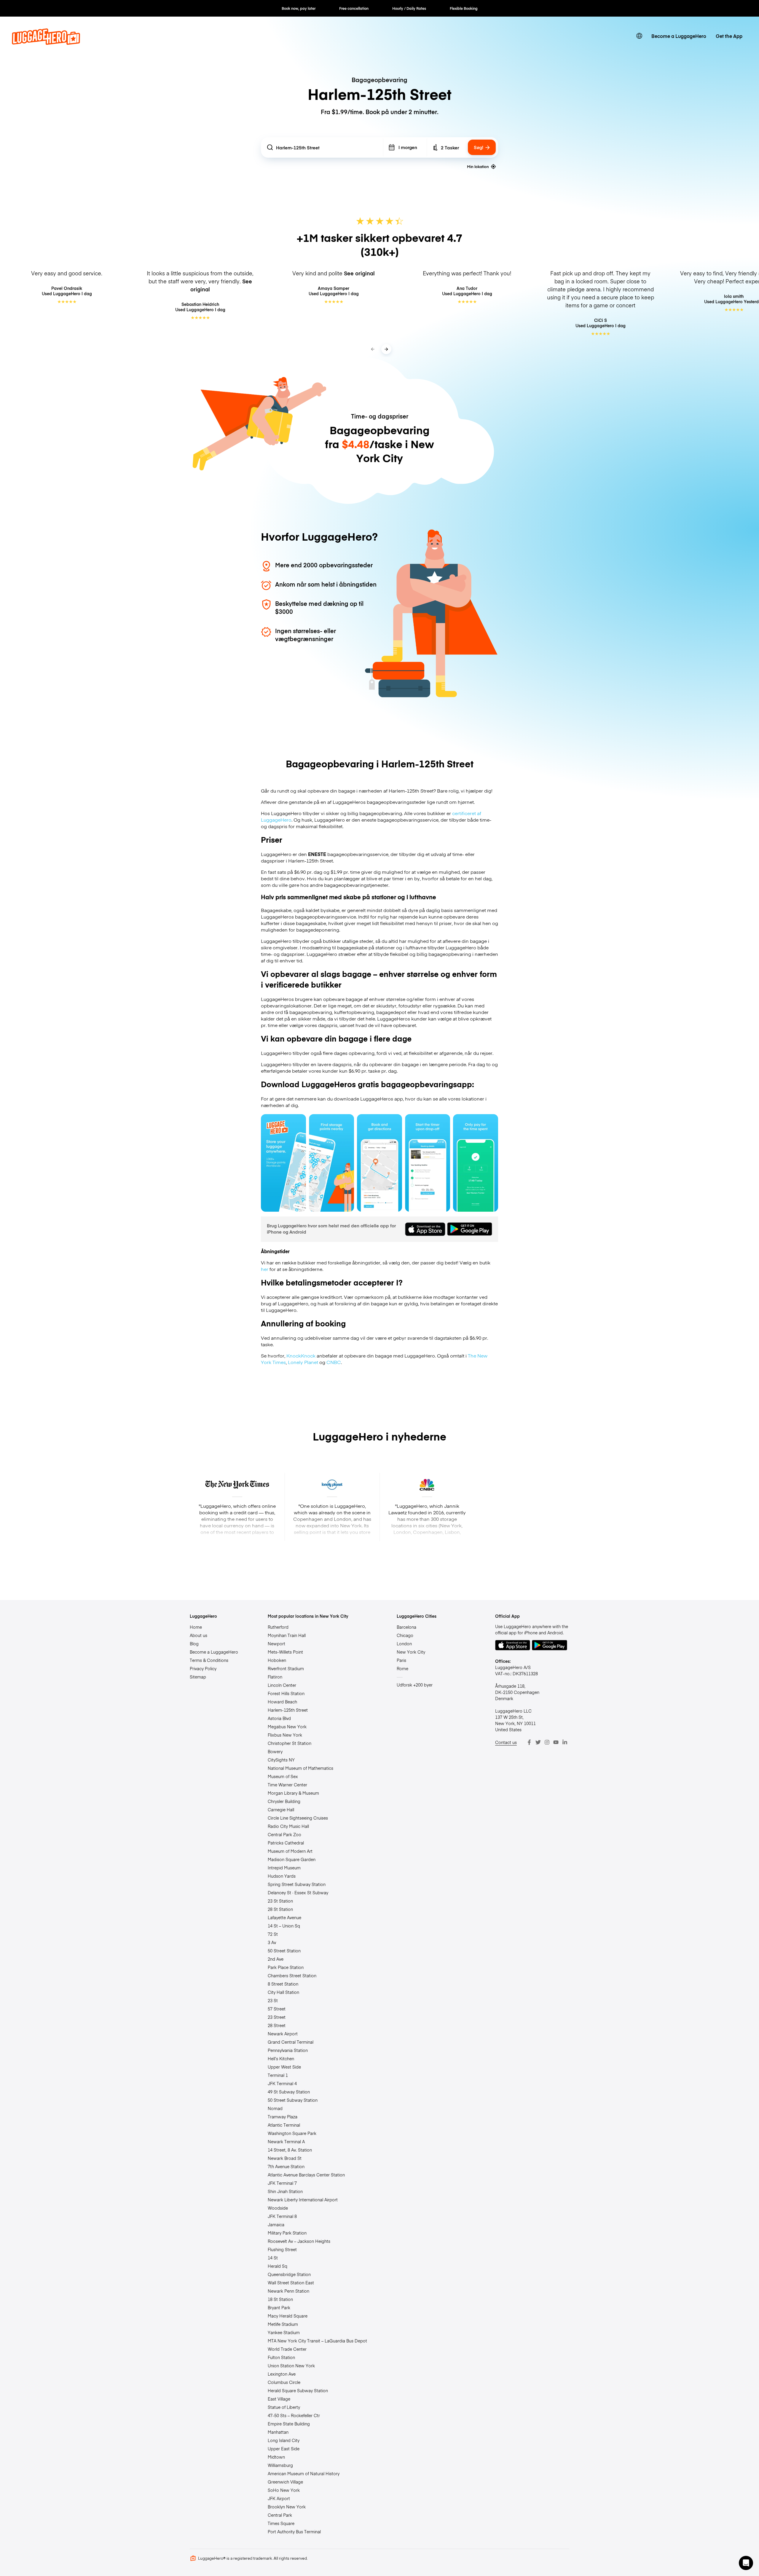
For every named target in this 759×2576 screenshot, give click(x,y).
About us (198, 1635)
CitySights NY (281, 1760)
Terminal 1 (278, 2075)
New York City (411, 1652)
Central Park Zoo (284, 1834)
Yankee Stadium (284, 2332)
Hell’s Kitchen (281, 2058)
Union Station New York (291, 2366)
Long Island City (284, 2440)
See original (359, 273)
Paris (401, 1660)
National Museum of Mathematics (300, 1768)
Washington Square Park (292, 2133)
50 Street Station (284, 1951)
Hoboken (277, 1660)
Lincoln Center (282, 1685)
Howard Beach (282, 1702)
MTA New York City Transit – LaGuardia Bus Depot (317, 2341)
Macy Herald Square (288, 2316)
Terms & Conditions (209, 1660)
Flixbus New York (285, 1735)
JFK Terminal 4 (282, 2083)
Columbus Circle (284, 2382)
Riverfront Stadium (286, 1668)
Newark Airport (283, 2034)
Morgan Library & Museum (293, 1793)
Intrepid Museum (284, 1868)
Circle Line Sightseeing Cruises (298, 1818)
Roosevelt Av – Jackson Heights (299, 2241)
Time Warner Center (287, 1785)
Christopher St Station (290, 1743)
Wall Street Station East (291, 2283)
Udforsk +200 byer (415, 1685)
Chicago (405, 1635)
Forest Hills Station (286, 1693)
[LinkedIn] (565, 1742)
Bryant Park (279, 2307)
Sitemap (198, 1677)
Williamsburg (280, 2465)
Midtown (276, 2457)
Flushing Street (282, 2249)
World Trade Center (287, 2349)
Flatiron (275, 1677)
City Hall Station (283, 1992)
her (265, 1269)
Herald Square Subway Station (298, 2390)
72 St (273, 1934)
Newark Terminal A (286, 2141)
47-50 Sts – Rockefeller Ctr (294, 2415)
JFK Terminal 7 (282, 2183)
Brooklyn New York (287, 2507)
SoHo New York (284, 2490)
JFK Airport (279, 2498)
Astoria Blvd (279, 1718)
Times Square (281, 2523)
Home (196, 1627)
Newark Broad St (285, 2158)
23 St (273, 2000)
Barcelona (406, 1627)
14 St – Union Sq (284, 1926)
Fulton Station (281, 2357)
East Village (279, 2399)
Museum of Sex (283, 1776)
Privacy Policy (203, 1668)
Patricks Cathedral (286, 1843)
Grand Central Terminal (291, 2042)
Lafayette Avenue (284, 1917)
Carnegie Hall (281, 1810)
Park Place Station (286, 1967)
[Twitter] (538, 1742)
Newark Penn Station (288, 2291)
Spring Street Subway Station (297, 1884)
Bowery (275, 1751)
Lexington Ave (282, 2374)
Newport (276, 1644)
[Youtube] (556, 1742)
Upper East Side (284, 2449)
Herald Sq (278, 2266)
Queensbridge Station (289, 2274)
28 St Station (280, 1909)
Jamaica (276, 2224)
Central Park (280, 2515)
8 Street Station (283, 1984)
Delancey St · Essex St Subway (298, 1893)
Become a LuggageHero (679, 36)
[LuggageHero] (46, 43)
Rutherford (278, 1627)
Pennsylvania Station (288, 2050)
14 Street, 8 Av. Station (290, 2150)
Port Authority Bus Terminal (294, 2532)
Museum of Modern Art (290, 1851)
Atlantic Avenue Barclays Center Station (306, 2175)
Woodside (278, 2208)
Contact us (506, 1742)
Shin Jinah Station (285, 2191)
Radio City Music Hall (288, 1826)
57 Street (277, 2009)
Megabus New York (287, 1727)
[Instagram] (547, 1742)
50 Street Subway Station (293, 2100)
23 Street (277, 2017)
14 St (273, 2258)
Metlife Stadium (283, 2324)
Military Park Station (287, 2233)
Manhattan (278, 2432)
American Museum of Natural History (304, 2473)
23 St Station (280, 1901)
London (404, 1644)
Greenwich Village (285, 2482)
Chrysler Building (284, 1801)
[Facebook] (529, 1742)
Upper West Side (284, 2067)
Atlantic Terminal (284, 2125)
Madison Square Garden (292, 1859)
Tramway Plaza (283, 2117)
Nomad (275, 2108)
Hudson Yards (282, 1876)
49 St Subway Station (289, 2092)
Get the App (729, 36)
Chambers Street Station (292, 1975)
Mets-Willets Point (285, 1652)
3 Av (272, 1942)
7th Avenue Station (286, 2166)
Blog (194, 1644)
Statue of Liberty (284, 2407)
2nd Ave (276, 1959)
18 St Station (280, 2299)
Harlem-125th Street (288, 1710)
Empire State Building (289, 2424)
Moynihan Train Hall (287, 1635)
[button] (746, 2563)
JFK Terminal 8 (282, 2216)
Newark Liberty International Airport (303, 2200)
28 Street (277, 2025)
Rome (402, 1668)
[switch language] (639, 36)
